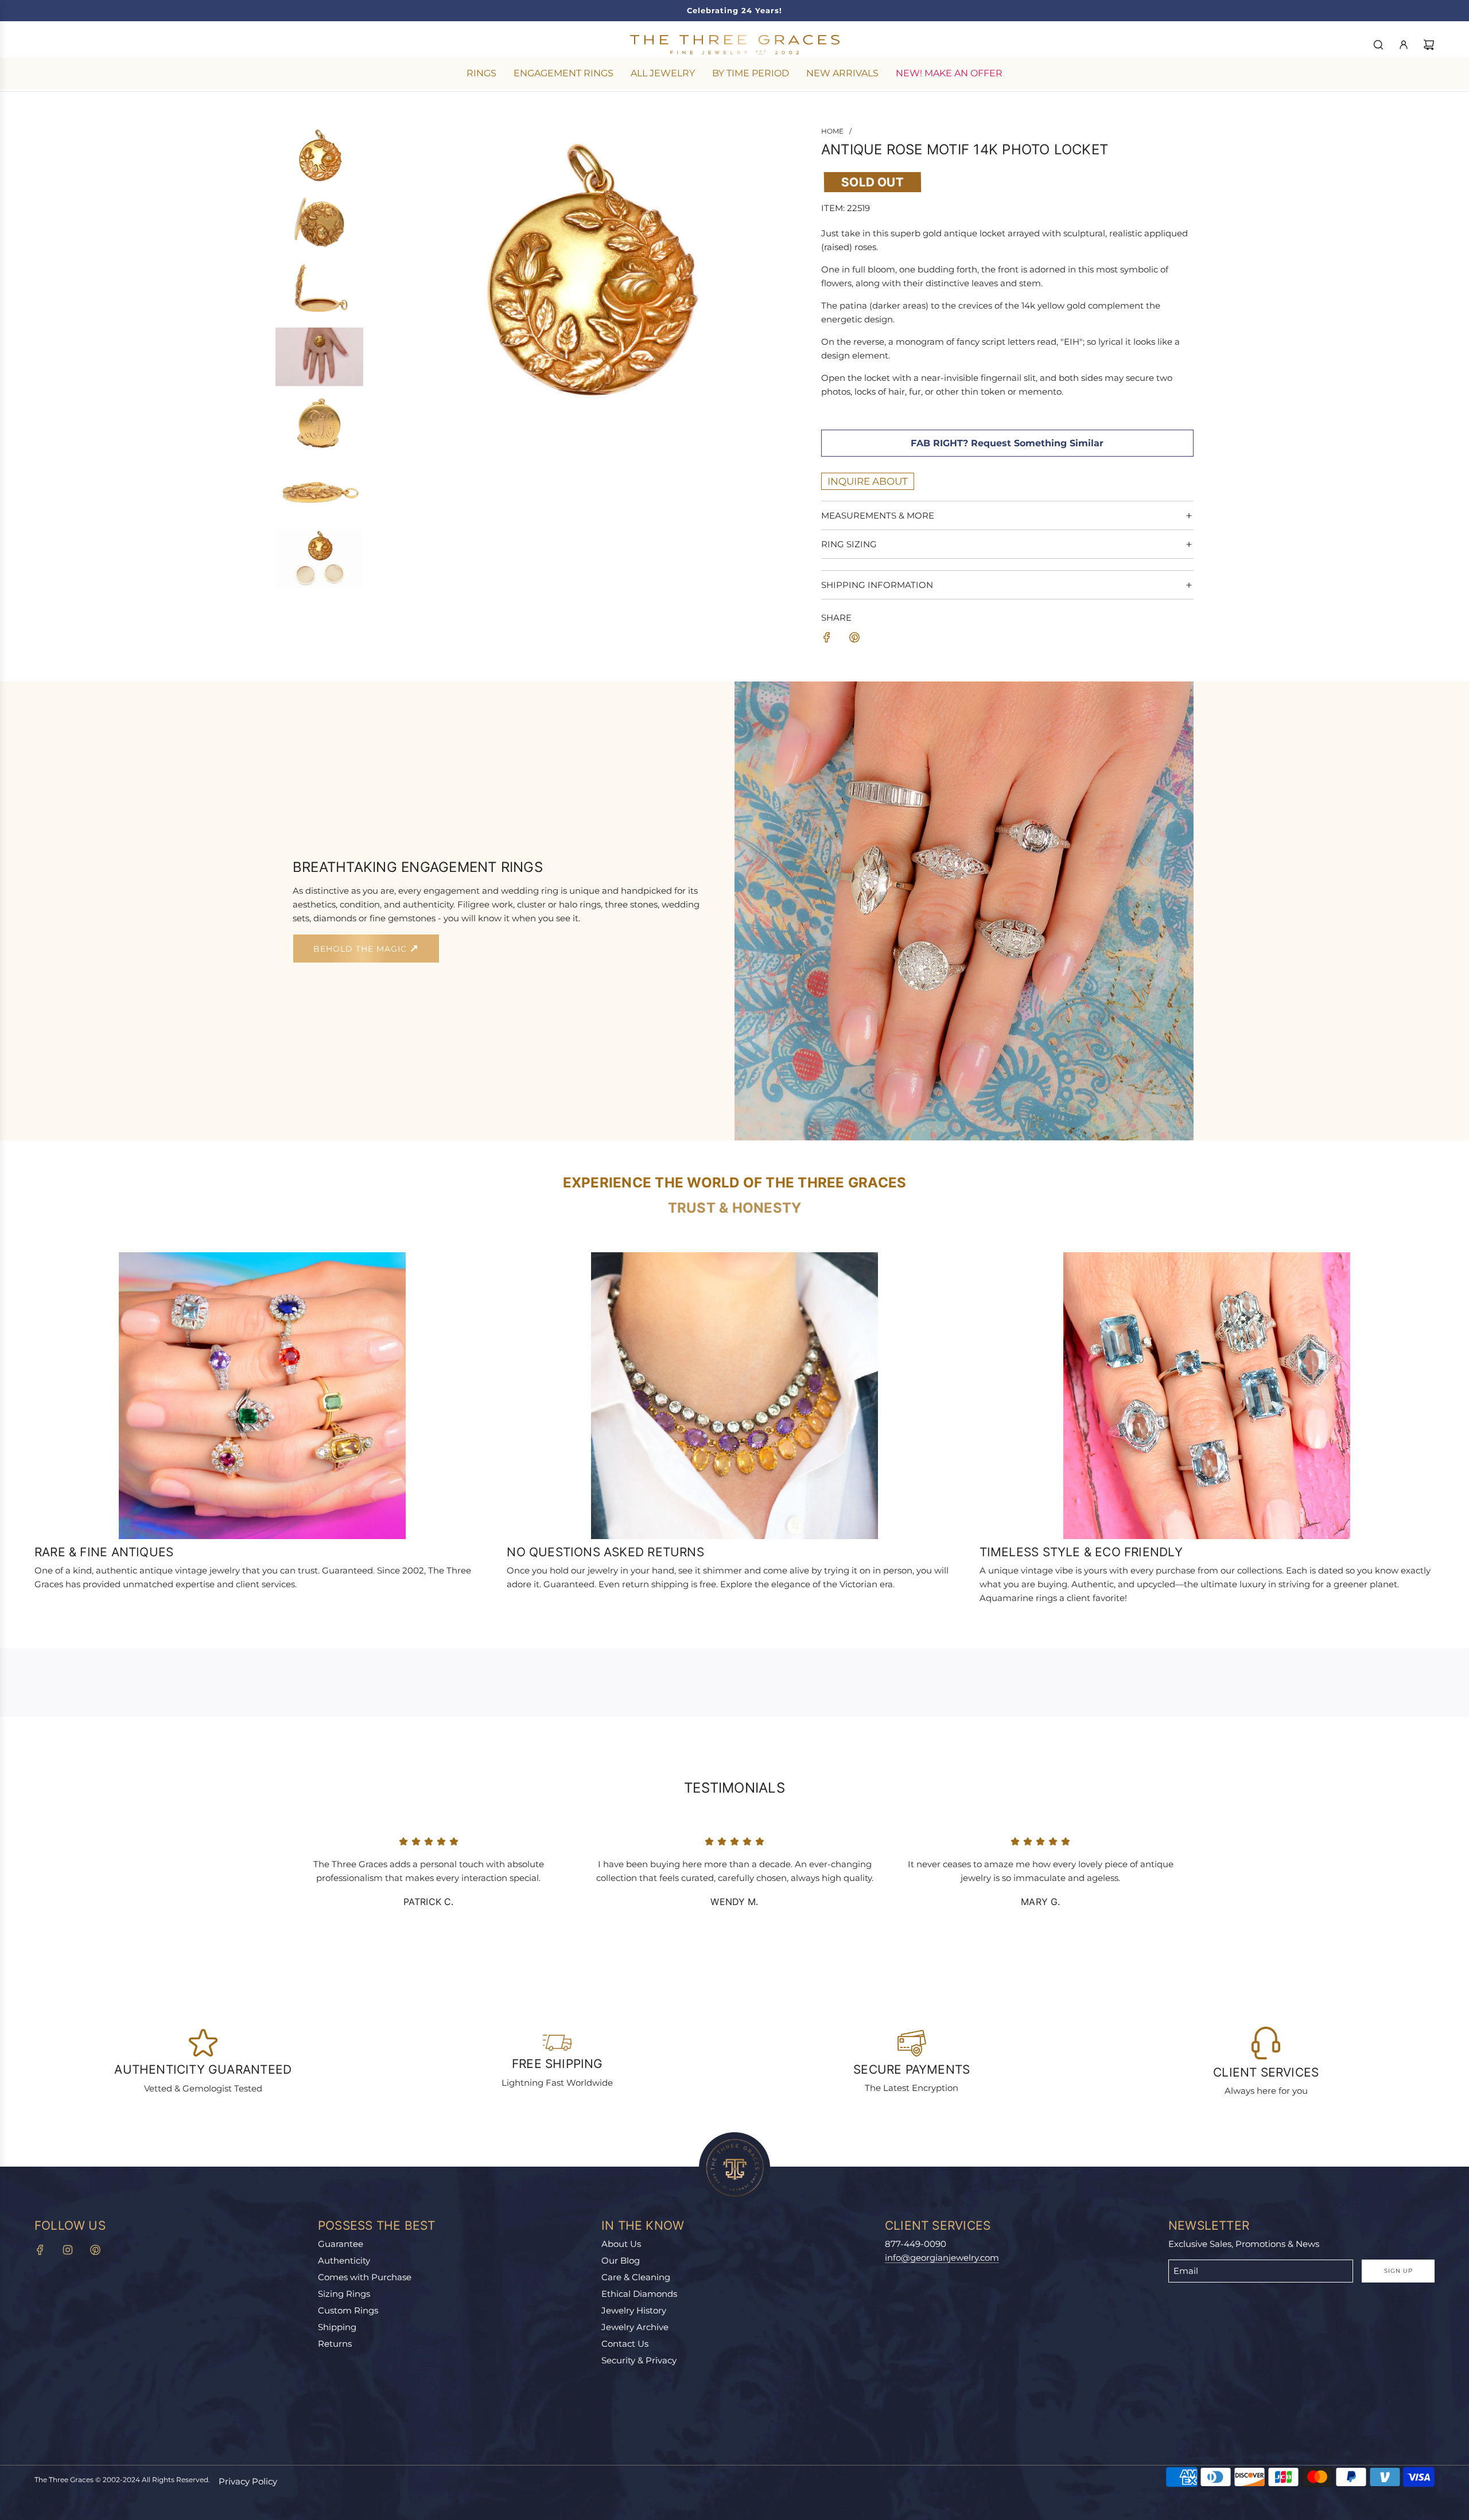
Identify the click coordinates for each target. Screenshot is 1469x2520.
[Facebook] (40, 2250)
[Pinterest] (95, 2250)
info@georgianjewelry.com (942, 2258)
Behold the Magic (362, 949)
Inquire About (868, 481)
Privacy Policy (248, 2481)
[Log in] (1404, 45)
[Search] (1378, 45)
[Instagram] (68, 2250)
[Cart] (1429, 45)
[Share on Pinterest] (854, 639)
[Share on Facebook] (827, 639)
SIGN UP (1398, 2271)
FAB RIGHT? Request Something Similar (1007, 443)
